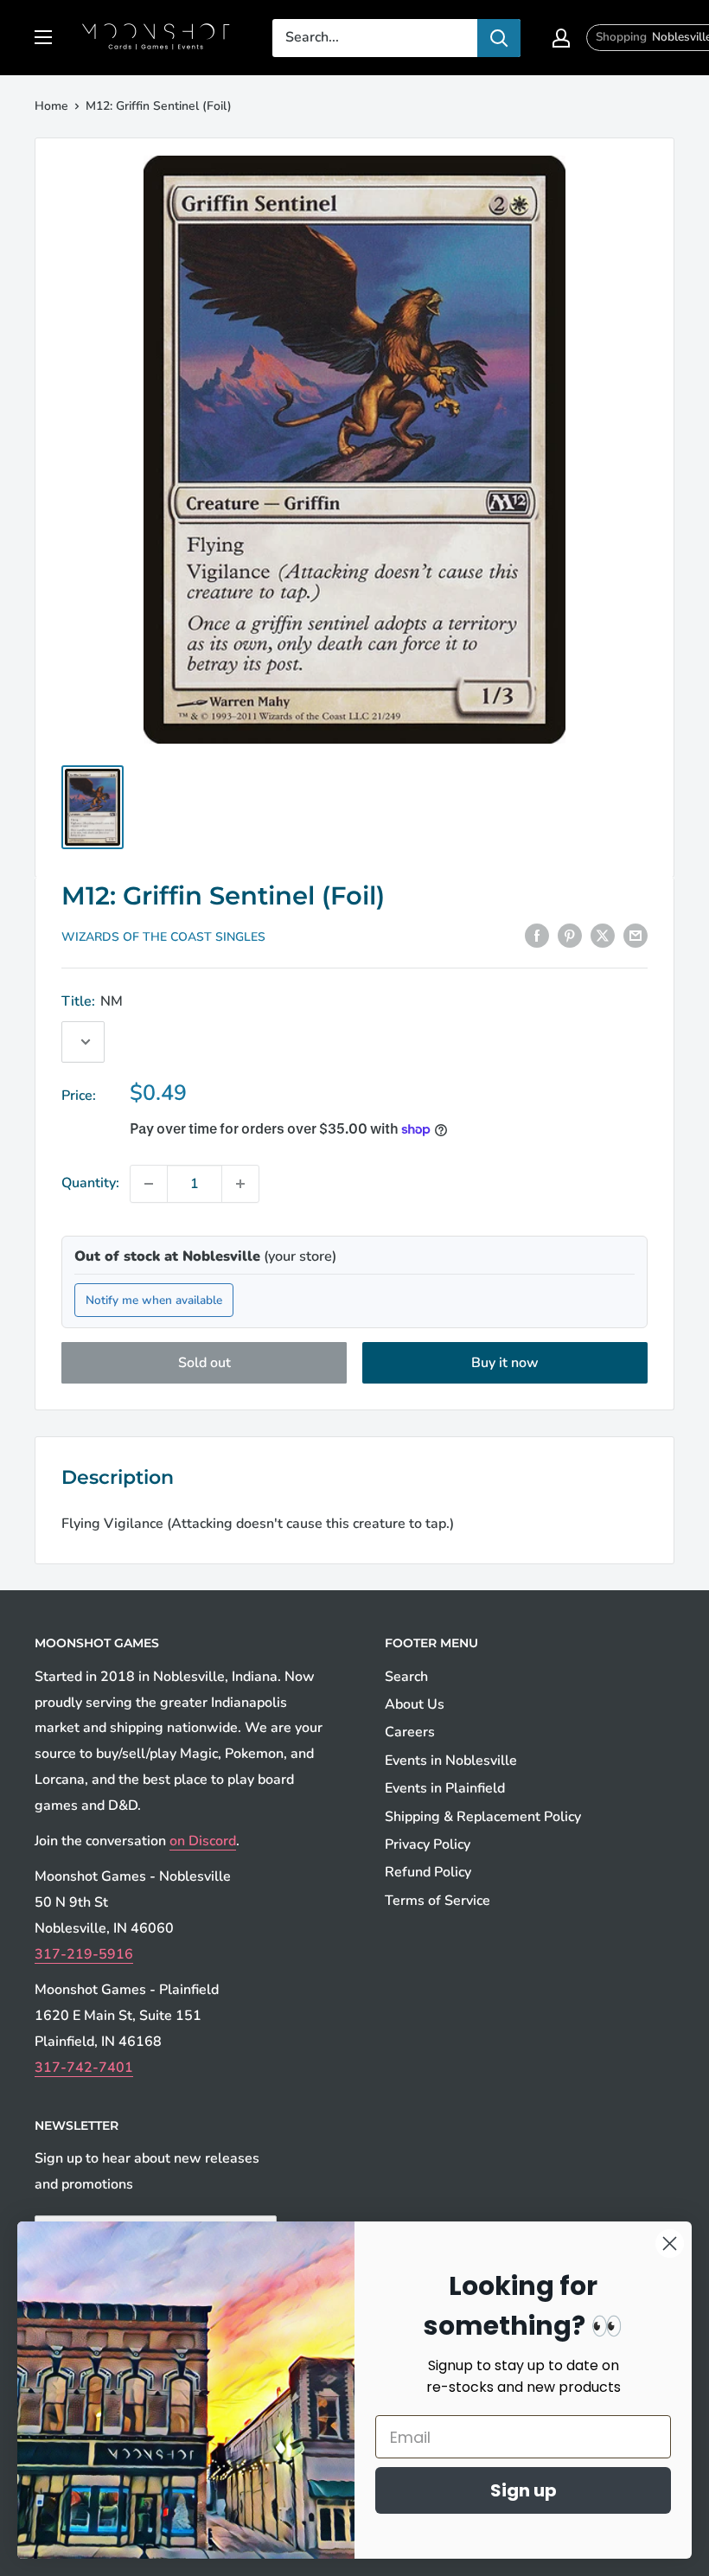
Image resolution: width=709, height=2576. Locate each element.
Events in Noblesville (451, 1761)
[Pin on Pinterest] (570, 936)
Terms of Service (438, 1901)
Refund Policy (428, 1872)
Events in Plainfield (445, 1788)
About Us (415, 1704)
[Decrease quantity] (149, 1184)
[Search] (499, 38)
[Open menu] (43, 37)
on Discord (203, 1841)
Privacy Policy (428, 1844)
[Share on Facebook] (537, 936)
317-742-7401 (84, 2068)
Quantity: (90, 1183)
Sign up (524, 2490)
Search (406, 1677)
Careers (410, 1732)
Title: (92, 1001)
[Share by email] (636, 936)
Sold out (204, 1363)
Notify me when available (154, 1300)
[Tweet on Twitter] (603, 936)
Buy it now (505, 1363)
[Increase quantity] (240, 1184)
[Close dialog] (670, 2244)
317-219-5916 (84, 1954)
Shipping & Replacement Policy (483, 1817)
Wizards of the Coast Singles (163, 937)
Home (51, 106)
